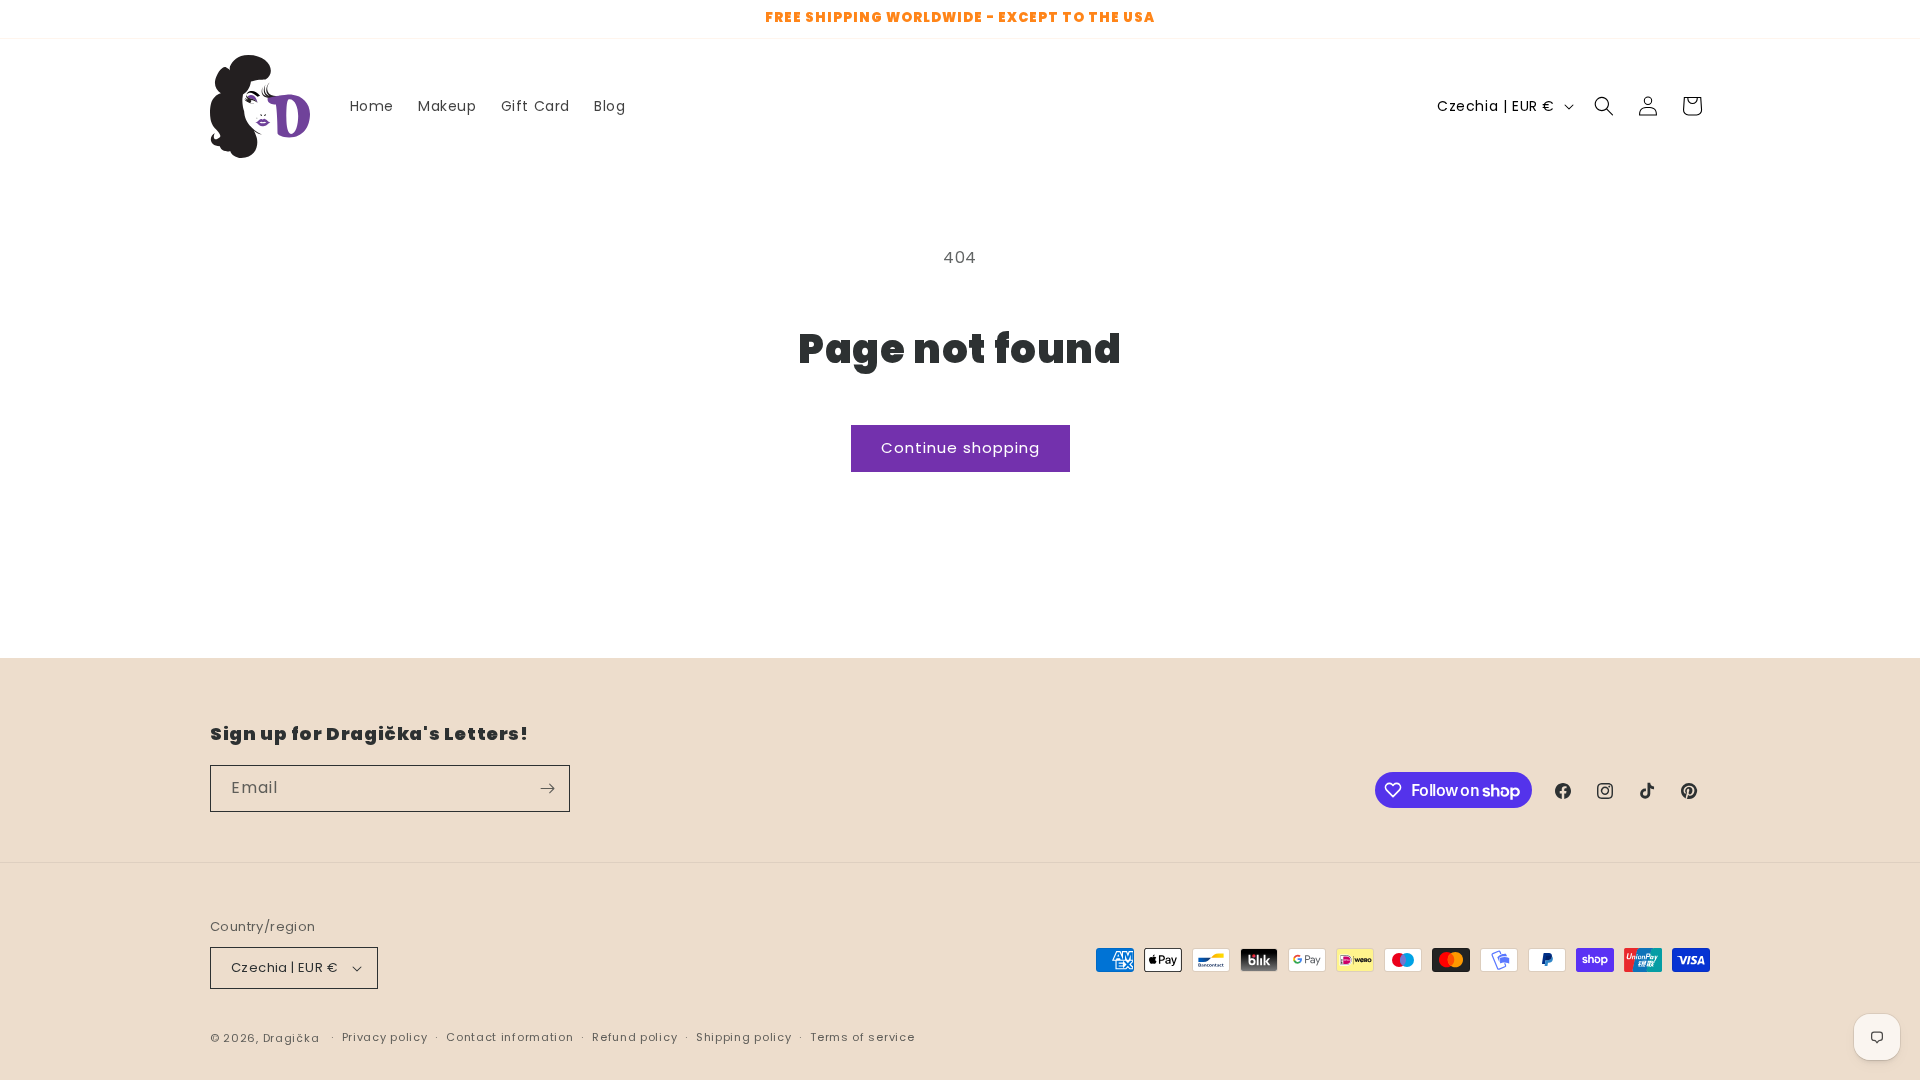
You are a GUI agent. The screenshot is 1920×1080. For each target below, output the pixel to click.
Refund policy (634, 1037)
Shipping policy (744, 1037)
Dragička (291, 1038)
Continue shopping (960, 447)
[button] (1604, 106)
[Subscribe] (547, 788)
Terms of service (862, 1037)
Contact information (509, 1037)
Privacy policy (385, 1037)
